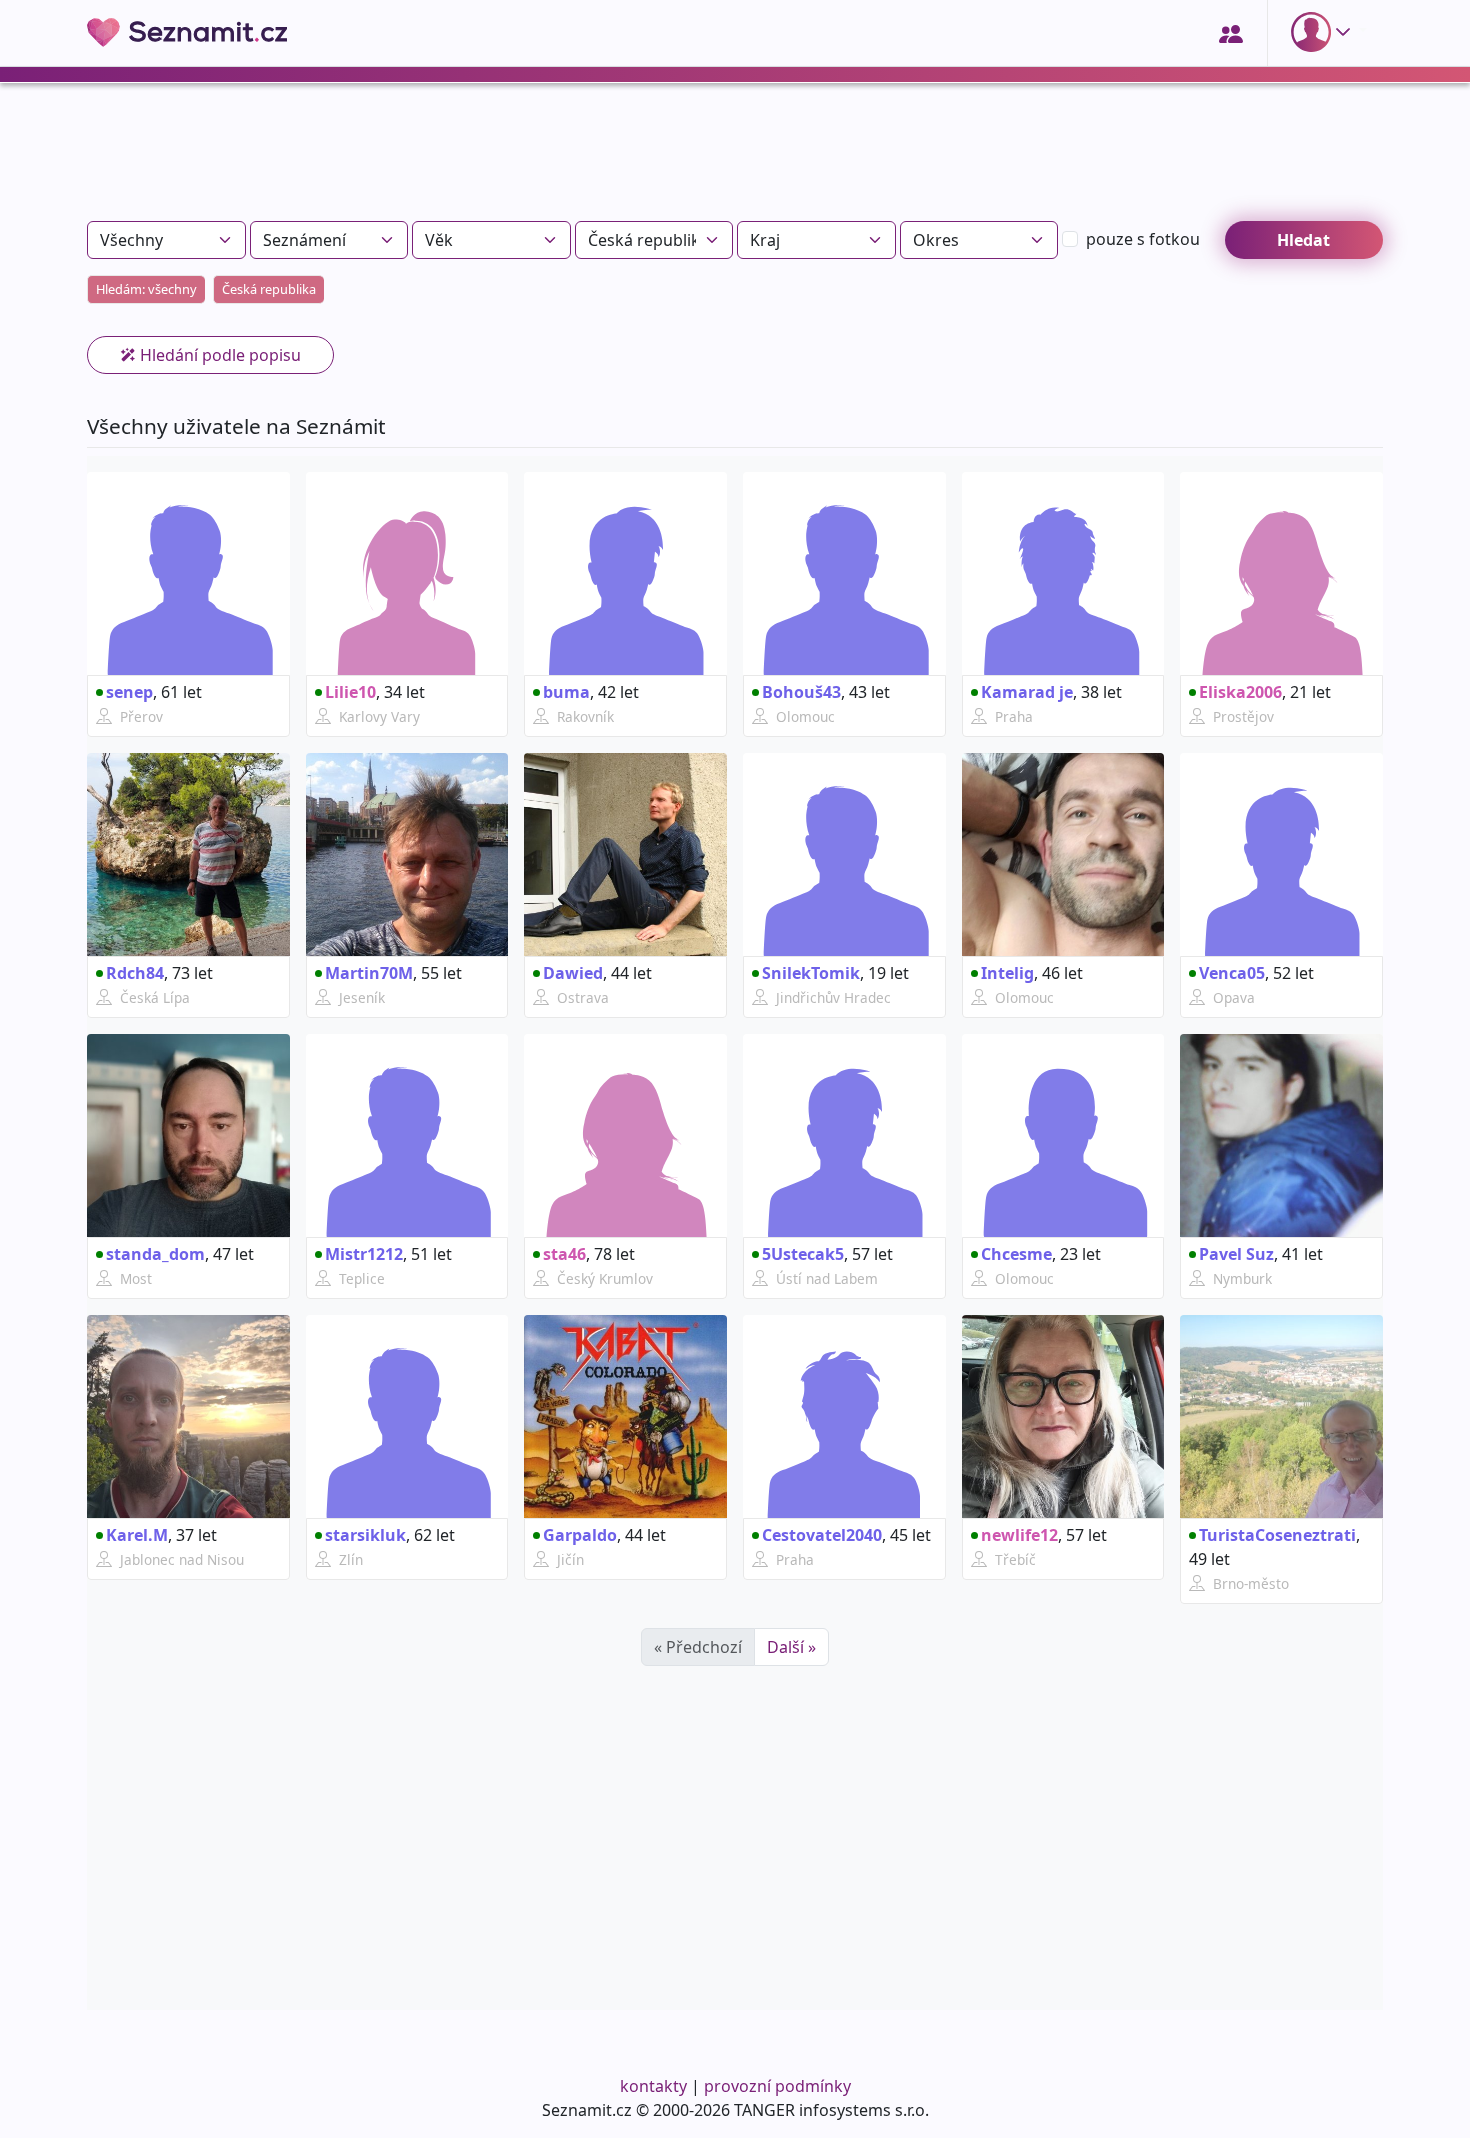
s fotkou (1143, 239)
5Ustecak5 (803, 1254)
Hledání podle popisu (218, 355)
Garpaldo (580, 1535)
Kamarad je (1027, 692)
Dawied (573, 973)
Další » (791, 1647)
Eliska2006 (1240, 692)
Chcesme (1016, 1254)
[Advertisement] (735, 160)
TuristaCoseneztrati (1277, 1535)
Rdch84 (135, 973)
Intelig (1007, 973)
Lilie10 (350, 692)
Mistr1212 (364, 1254)
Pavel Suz (1236, 1254)
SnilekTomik (811, 973)
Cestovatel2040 (822, 1535)
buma (566, 692)
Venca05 (1232, 973)
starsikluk (365, 1535)
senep (129, 692)
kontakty (653, 2086)
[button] (1325, 32)
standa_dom (155, 1254)
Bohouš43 (801, 692)
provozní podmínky (777, 2086)
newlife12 (1019, 1535)
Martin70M (369, 973)
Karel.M (137, 1535)
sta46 (564, 1254)
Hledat (1303, 240)
